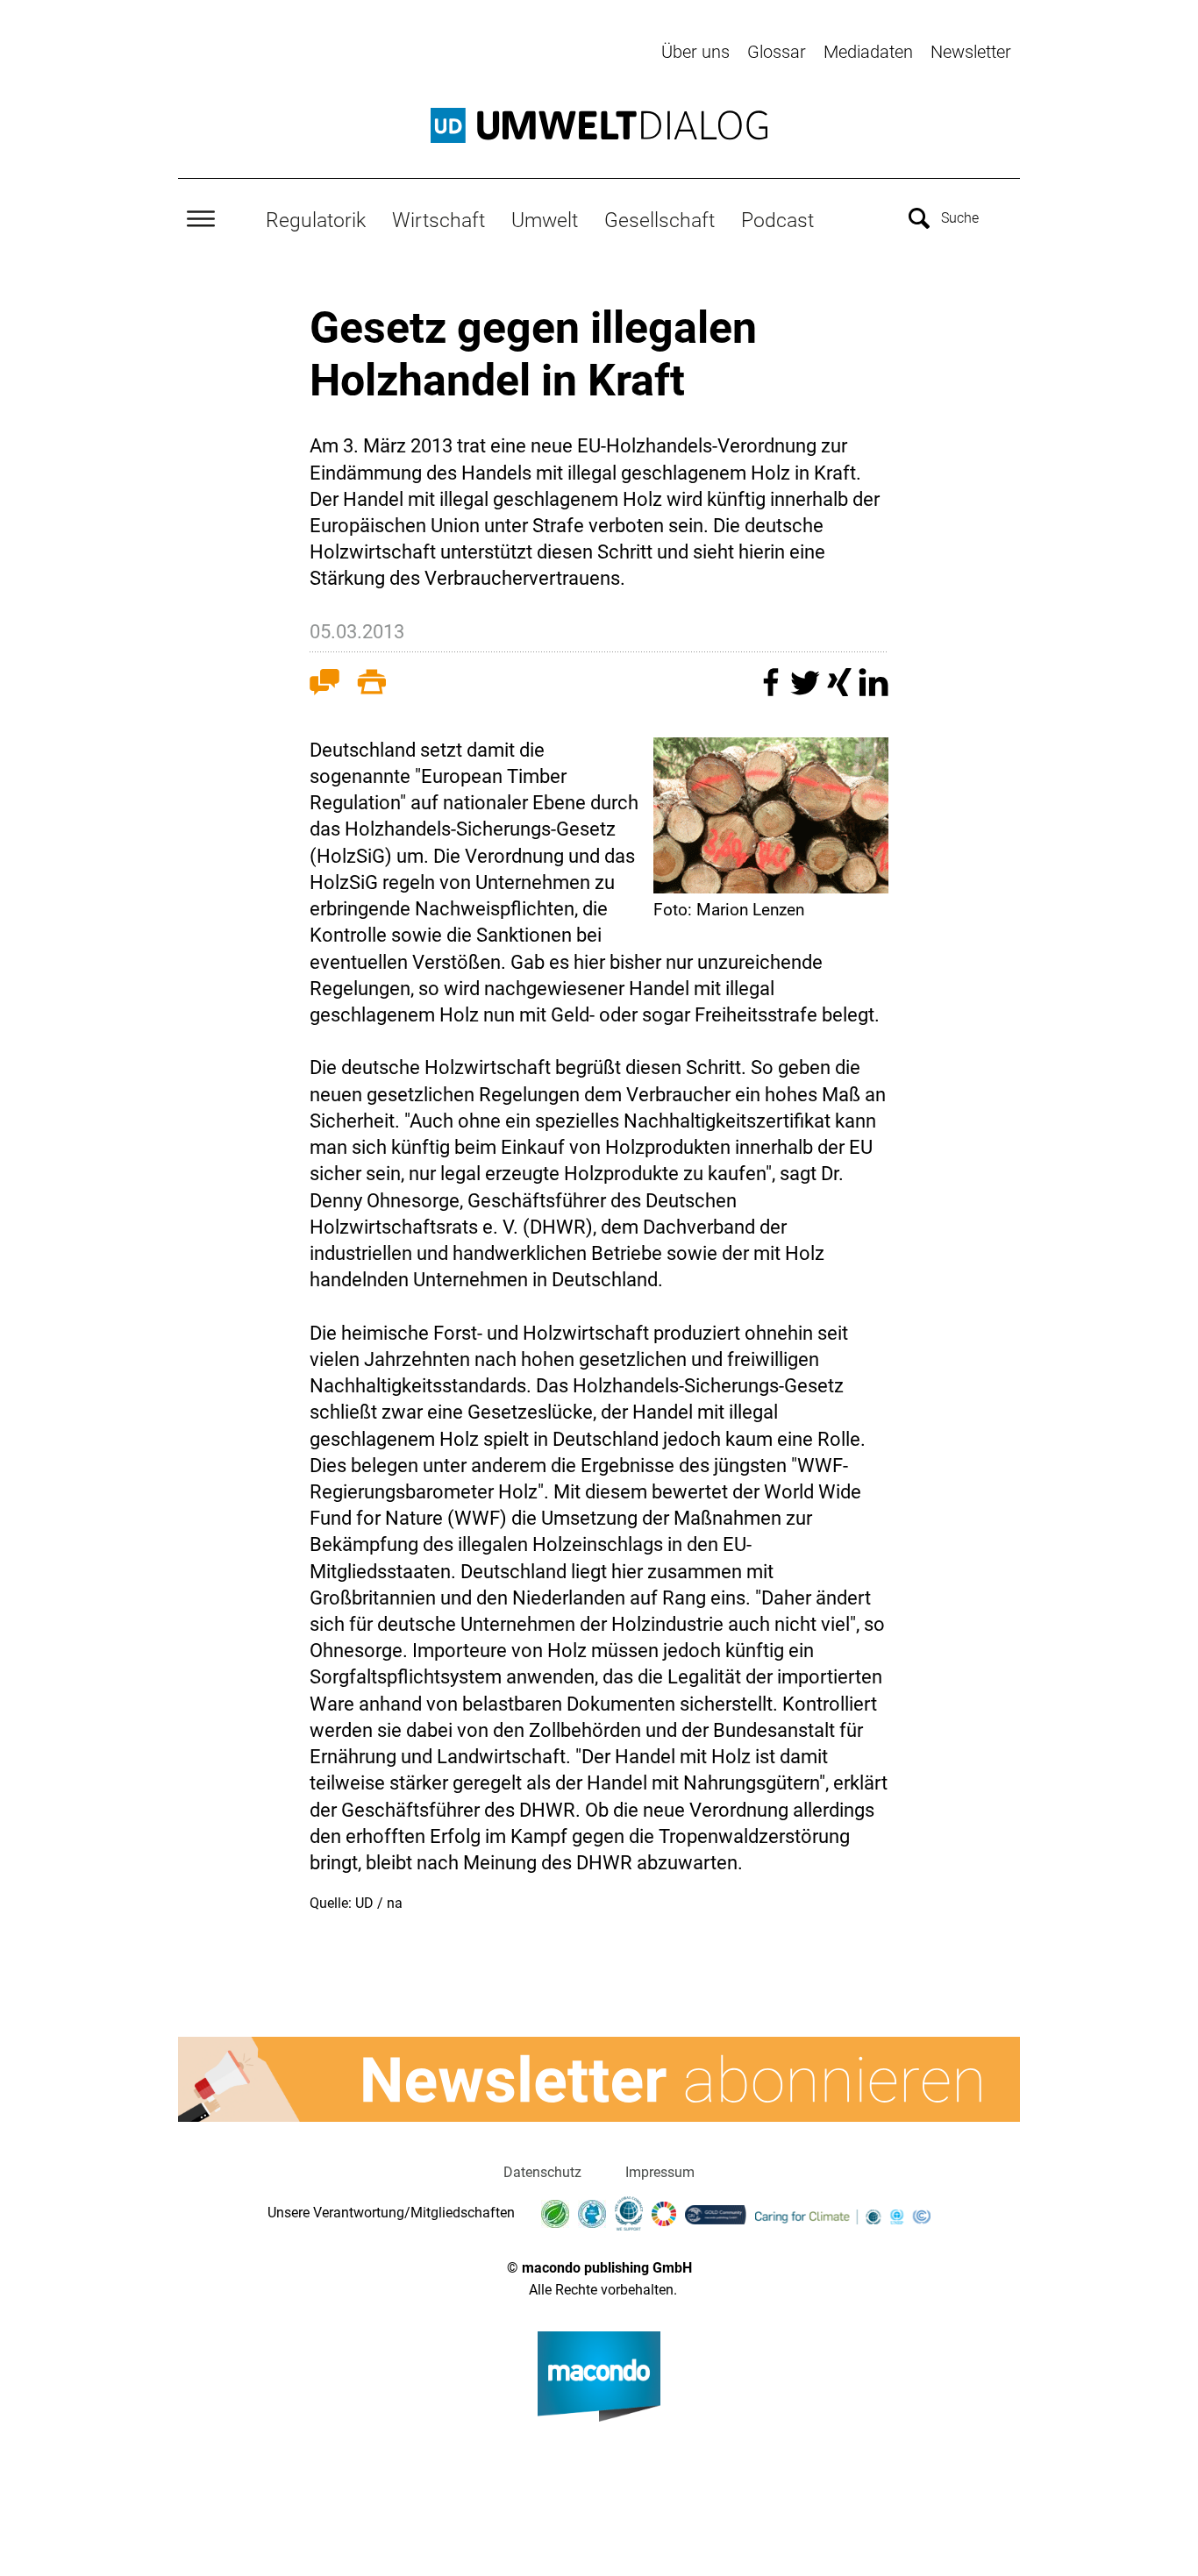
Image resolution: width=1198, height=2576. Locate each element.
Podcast (777, 220)
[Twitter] (807, 690)
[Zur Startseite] (599, 125)
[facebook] (773, 690)
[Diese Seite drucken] (372, 686)
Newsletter (971, 52)
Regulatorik (316, 220)
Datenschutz (542, 2172)
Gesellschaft (660, 220)
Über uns (695, 52)
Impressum (660, 2172)
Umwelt (545, 220)
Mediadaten (868, 52)
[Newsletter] (599, 2080)
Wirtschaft (439, 220)
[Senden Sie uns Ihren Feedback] (324, 686)
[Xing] (841, 690)
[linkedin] (874, 690)
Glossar (777, 52)
